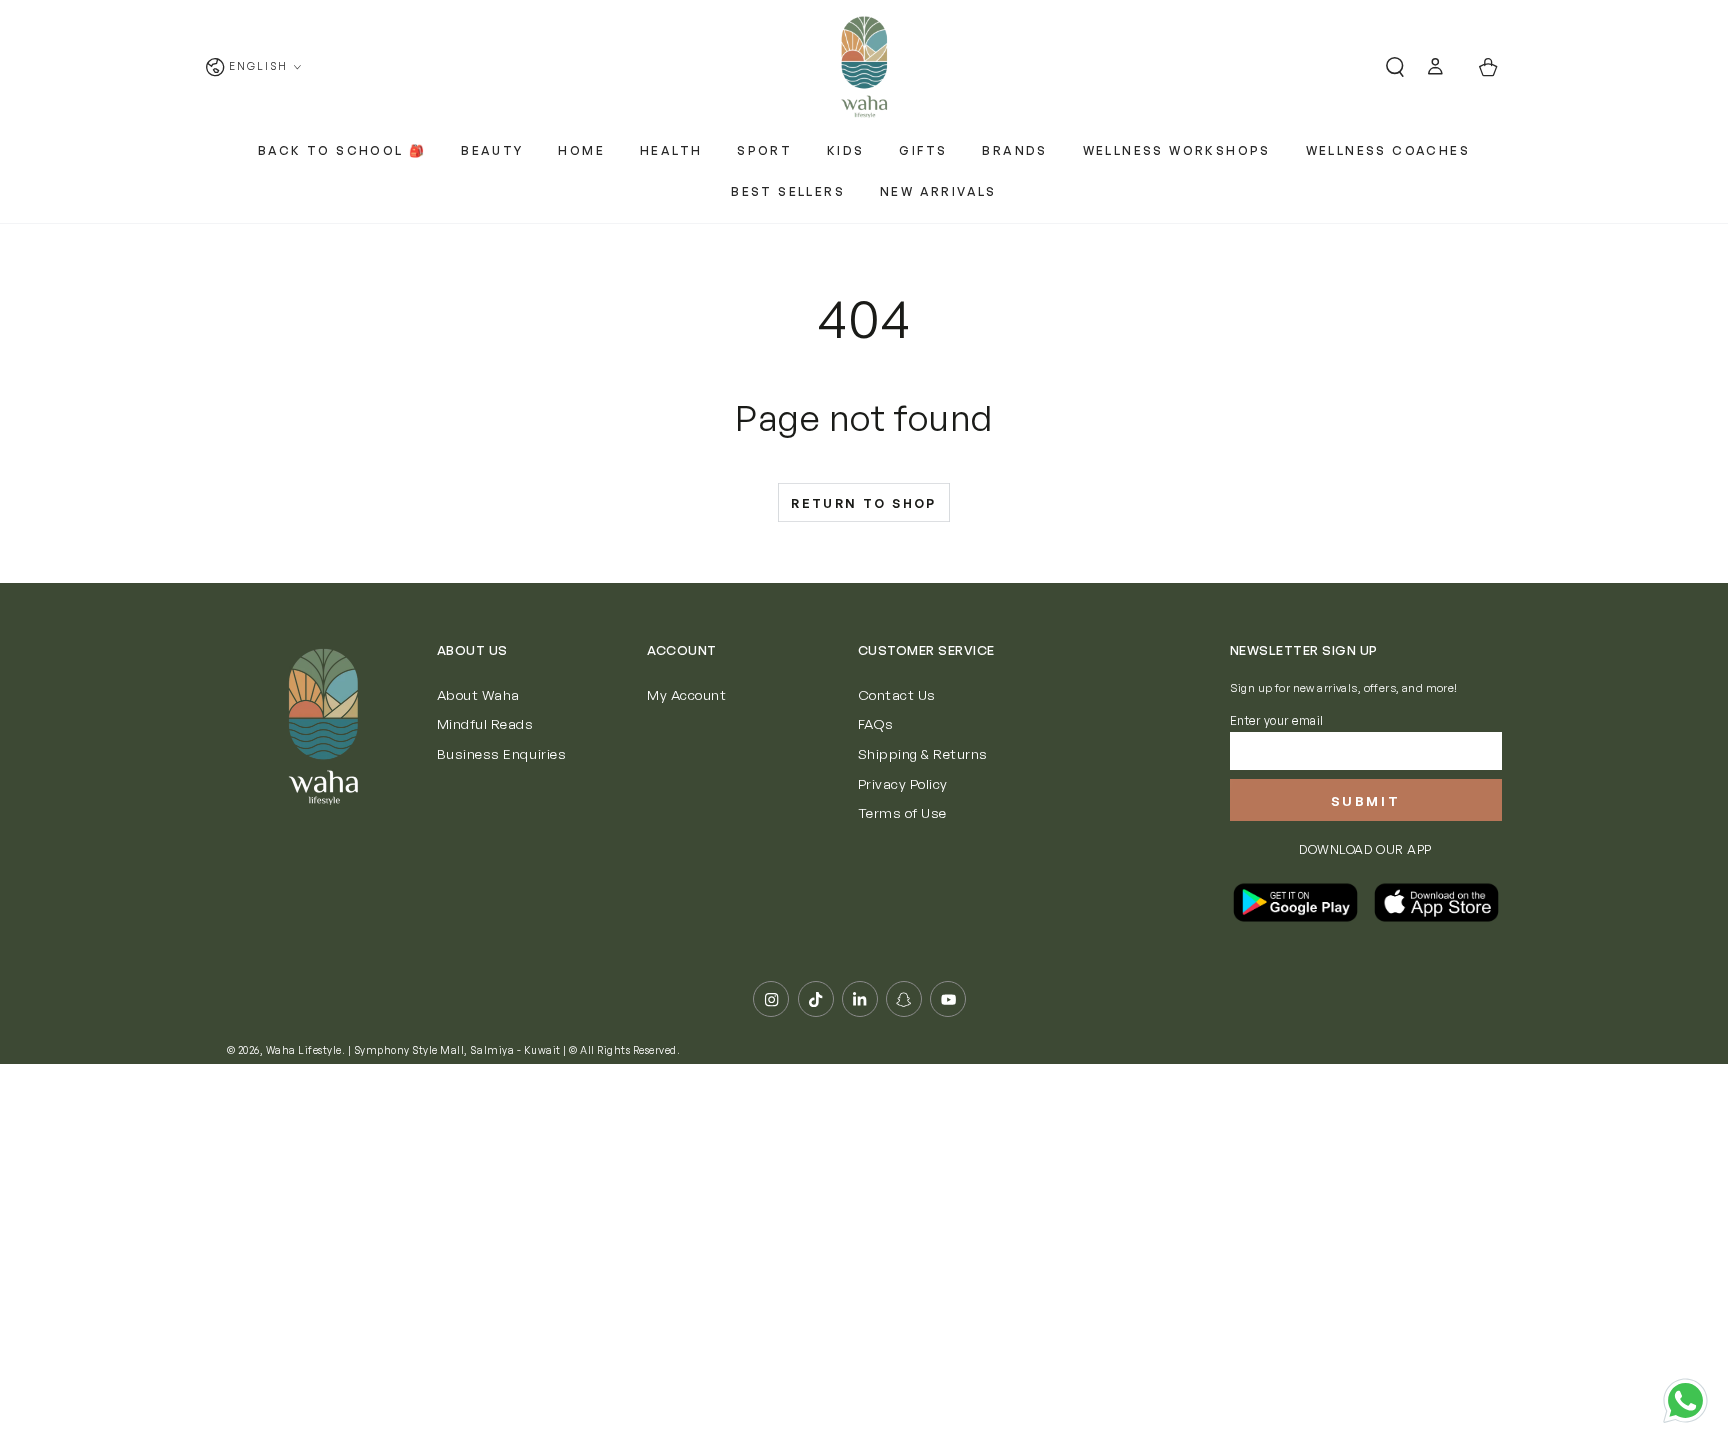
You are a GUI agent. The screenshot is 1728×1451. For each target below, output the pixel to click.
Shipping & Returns (923, 753)
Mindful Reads (485, 723)
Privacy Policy (903, 783)
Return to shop (864, 503)
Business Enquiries (501, 753)
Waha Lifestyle (304, 1050)
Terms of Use (902, 812)
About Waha (478, 694)
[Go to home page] (863, 67)
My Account (686, 694)
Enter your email (1277, 720)
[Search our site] (1387, 67)
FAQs (876, 723)
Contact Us (897, 694)
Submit (1366, 801)
